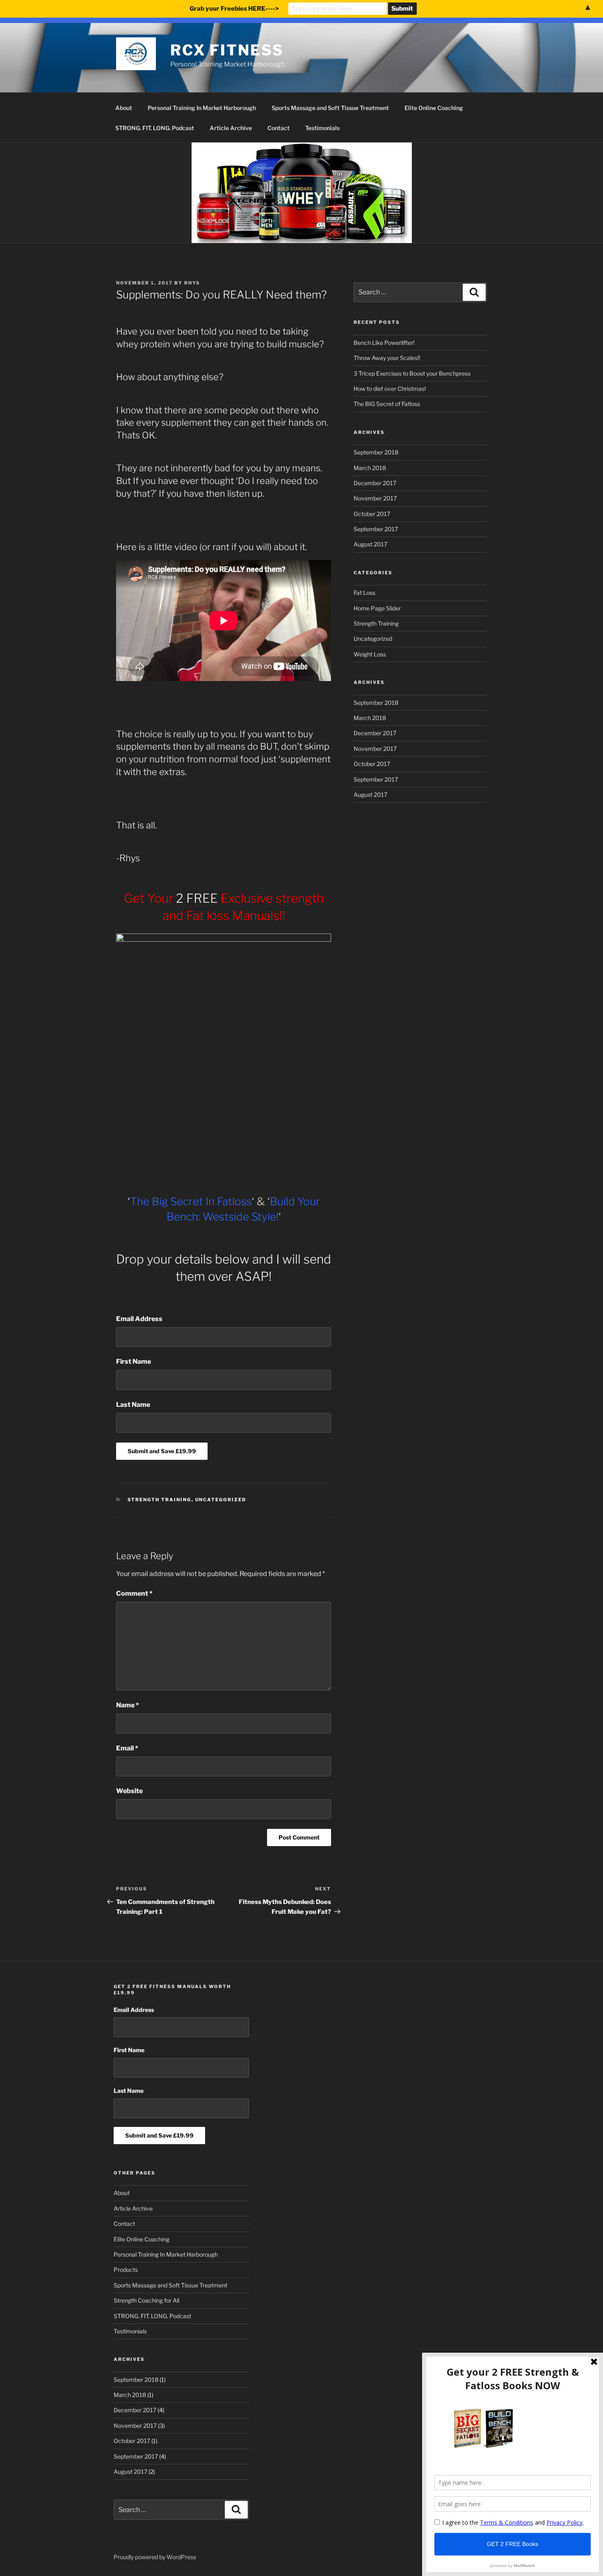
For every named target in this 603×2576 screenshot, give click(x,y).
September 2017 (376, 529)
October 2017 (372, 514)
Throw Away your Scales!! (387, 358)
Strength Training (160, 1500)
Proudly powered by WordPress (155, 2557)
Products (126, 2270)
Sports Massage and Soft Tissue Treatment (330, 108)
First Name (134, 1361)
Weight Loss (370, 654)
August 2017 (370, 544)
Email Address (139, 1319)
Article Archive (231, 128)
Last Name (133, 1405)
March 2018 (370, 468)
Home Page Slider (377, 608)
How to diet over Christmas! (390, 389)
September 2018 (376, 452)
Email (127, 1748)
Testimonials (322, 128)
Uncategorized (221, 1500)
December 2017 (375, 483)
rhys (192, 283)
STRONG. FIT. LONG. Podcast (155, 128)
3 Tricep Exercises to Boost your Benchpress (412, 373)
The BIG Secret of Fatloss (387, 404)
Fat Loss (364, 593)
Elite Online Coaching (434, 108)
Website (129, 1791)
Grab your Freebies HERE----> (234, 9)
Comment (134, 1593)
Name (128, 1705)
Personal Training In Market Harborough (202, 108)
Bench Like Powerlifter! (384, 343)
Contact (279, 128)
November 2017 (375, 498)
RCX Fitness (227, 50)
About (124, 108)
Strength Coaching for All (146, 2300)
